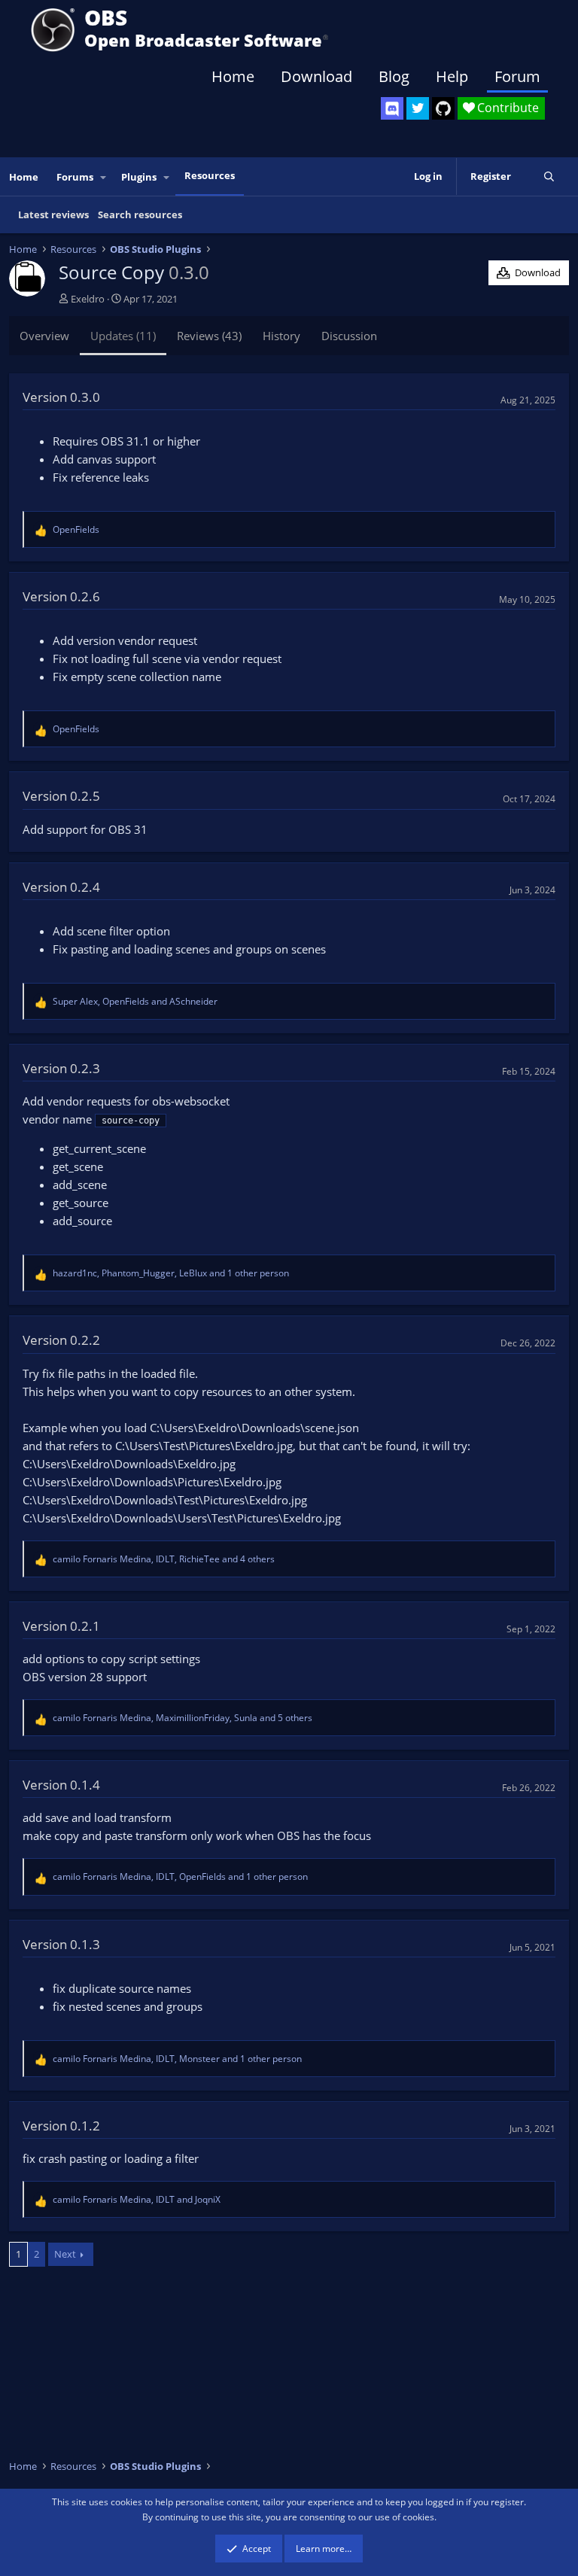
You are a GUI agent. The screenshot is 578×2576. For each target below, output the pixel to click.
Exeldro (88, 299)
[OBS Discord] (392, 108)
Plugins (139, 177)
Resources (210, 175)
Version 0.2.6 (61, 596)
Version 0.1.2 (61, 2126)
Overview (44, 336)
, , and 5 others (183, 1718)
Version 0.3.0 (61, 397)
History (281, 336)
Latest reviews (53, 214)
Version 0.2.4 (61, 887)
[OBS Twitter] (418, 108)
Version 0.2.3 (61, 1068)
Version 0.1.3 (61, 1944)
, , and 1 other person (171, 1273)
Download (316, 76)
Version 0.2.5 (61, 796)
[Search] (549, 176)
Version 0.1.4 (61, 1785)
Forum (517, 76)
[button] (104, 177)
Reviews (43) (209, 336)
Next (65, 2254)
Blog (394, 76)
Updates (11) (123, 336)
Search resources (140, 214)
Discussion (349, 336)
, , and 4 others (164, 1559)
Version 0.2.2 (61, 1340)
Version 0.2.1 (61, 1626)
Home (233, 76)
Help (452, 76)
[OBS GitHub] (443, 108)
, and (135, 1001)
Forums (75, 177)
